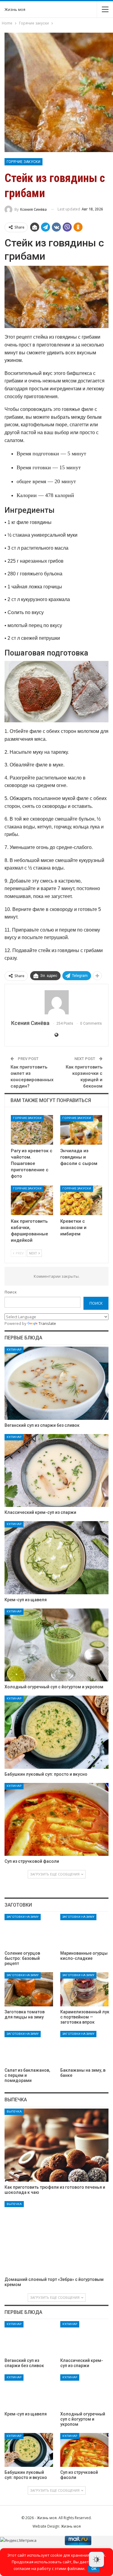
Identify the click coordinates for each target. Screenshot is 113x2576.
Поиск (11, 1292)
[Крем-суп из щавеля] (56, 1558)
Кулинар (14, 1350)
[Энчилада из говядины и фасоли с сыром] (81, 1130)
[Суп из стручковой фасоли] (56, 1820)
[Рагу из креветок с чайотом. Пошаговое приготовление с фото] (32, 1130)
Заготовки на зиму (23, 1917)
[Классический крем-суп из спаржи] (56, 1471)
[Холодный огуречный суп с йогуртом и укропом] (56, 1645)
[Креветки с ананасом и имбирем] (81, 1200)
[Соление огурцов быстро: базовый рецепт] (29, 1931)
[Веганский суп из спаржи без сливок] (56, 1383)
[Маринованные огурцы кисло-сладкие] (85, 1931)
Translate (47, 1323)
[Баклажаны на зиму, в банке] (85, 2048)
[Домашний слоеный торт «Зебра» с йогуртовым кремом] (56, 2238)
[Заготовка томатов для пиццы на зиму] (29, 1989)
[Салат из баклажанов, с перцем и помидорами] (29, 2048)
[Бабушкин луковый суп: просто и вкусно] (56, 1732)
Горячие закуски (24, 162)
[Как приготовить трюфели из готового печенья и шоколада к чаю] (56, 2145)
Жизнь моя (15, 9)
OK (94, 2569)
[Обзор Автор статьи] (56, 1002)
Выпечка (14, 2111)
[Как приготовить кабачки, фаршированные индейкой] (32, 1200)
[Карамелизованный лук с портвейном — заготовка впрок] (85, 1989)
